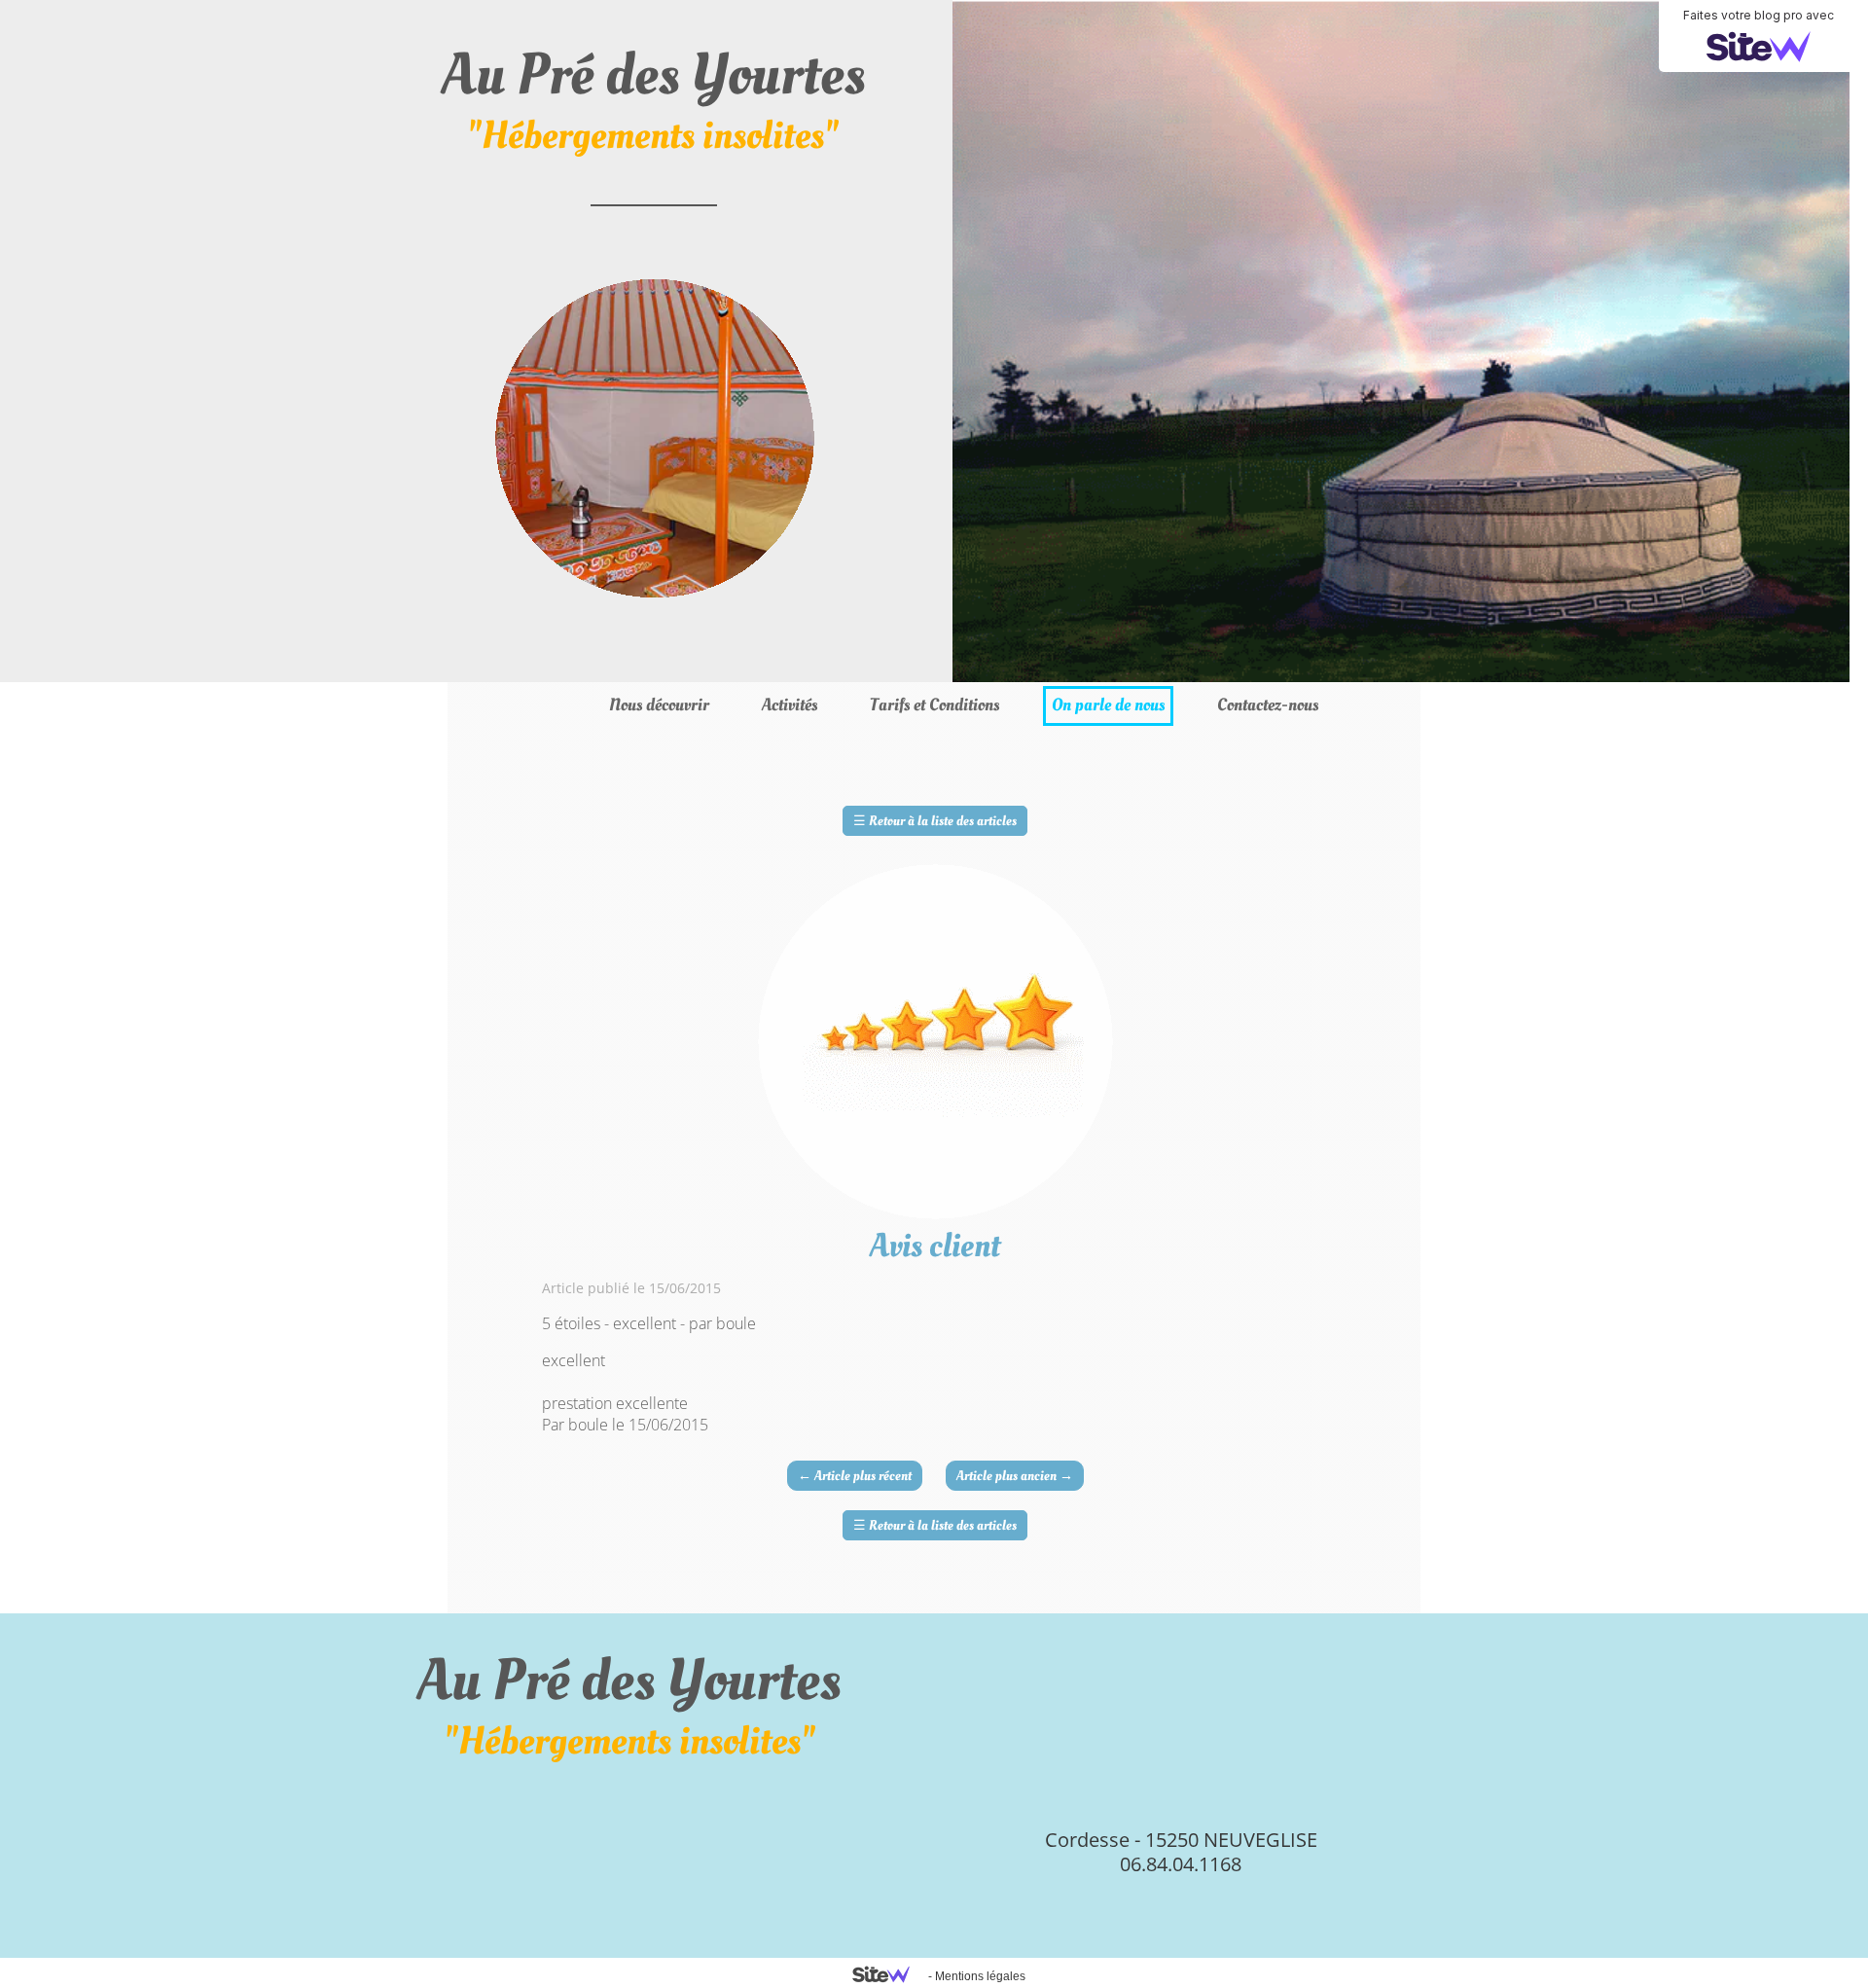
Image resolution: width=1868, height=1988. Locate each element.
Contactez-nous (1268, 705)
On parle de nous (1108, 705)
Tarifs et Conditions (934, 705)
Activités (790, 705)
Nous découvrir (659, 705)
